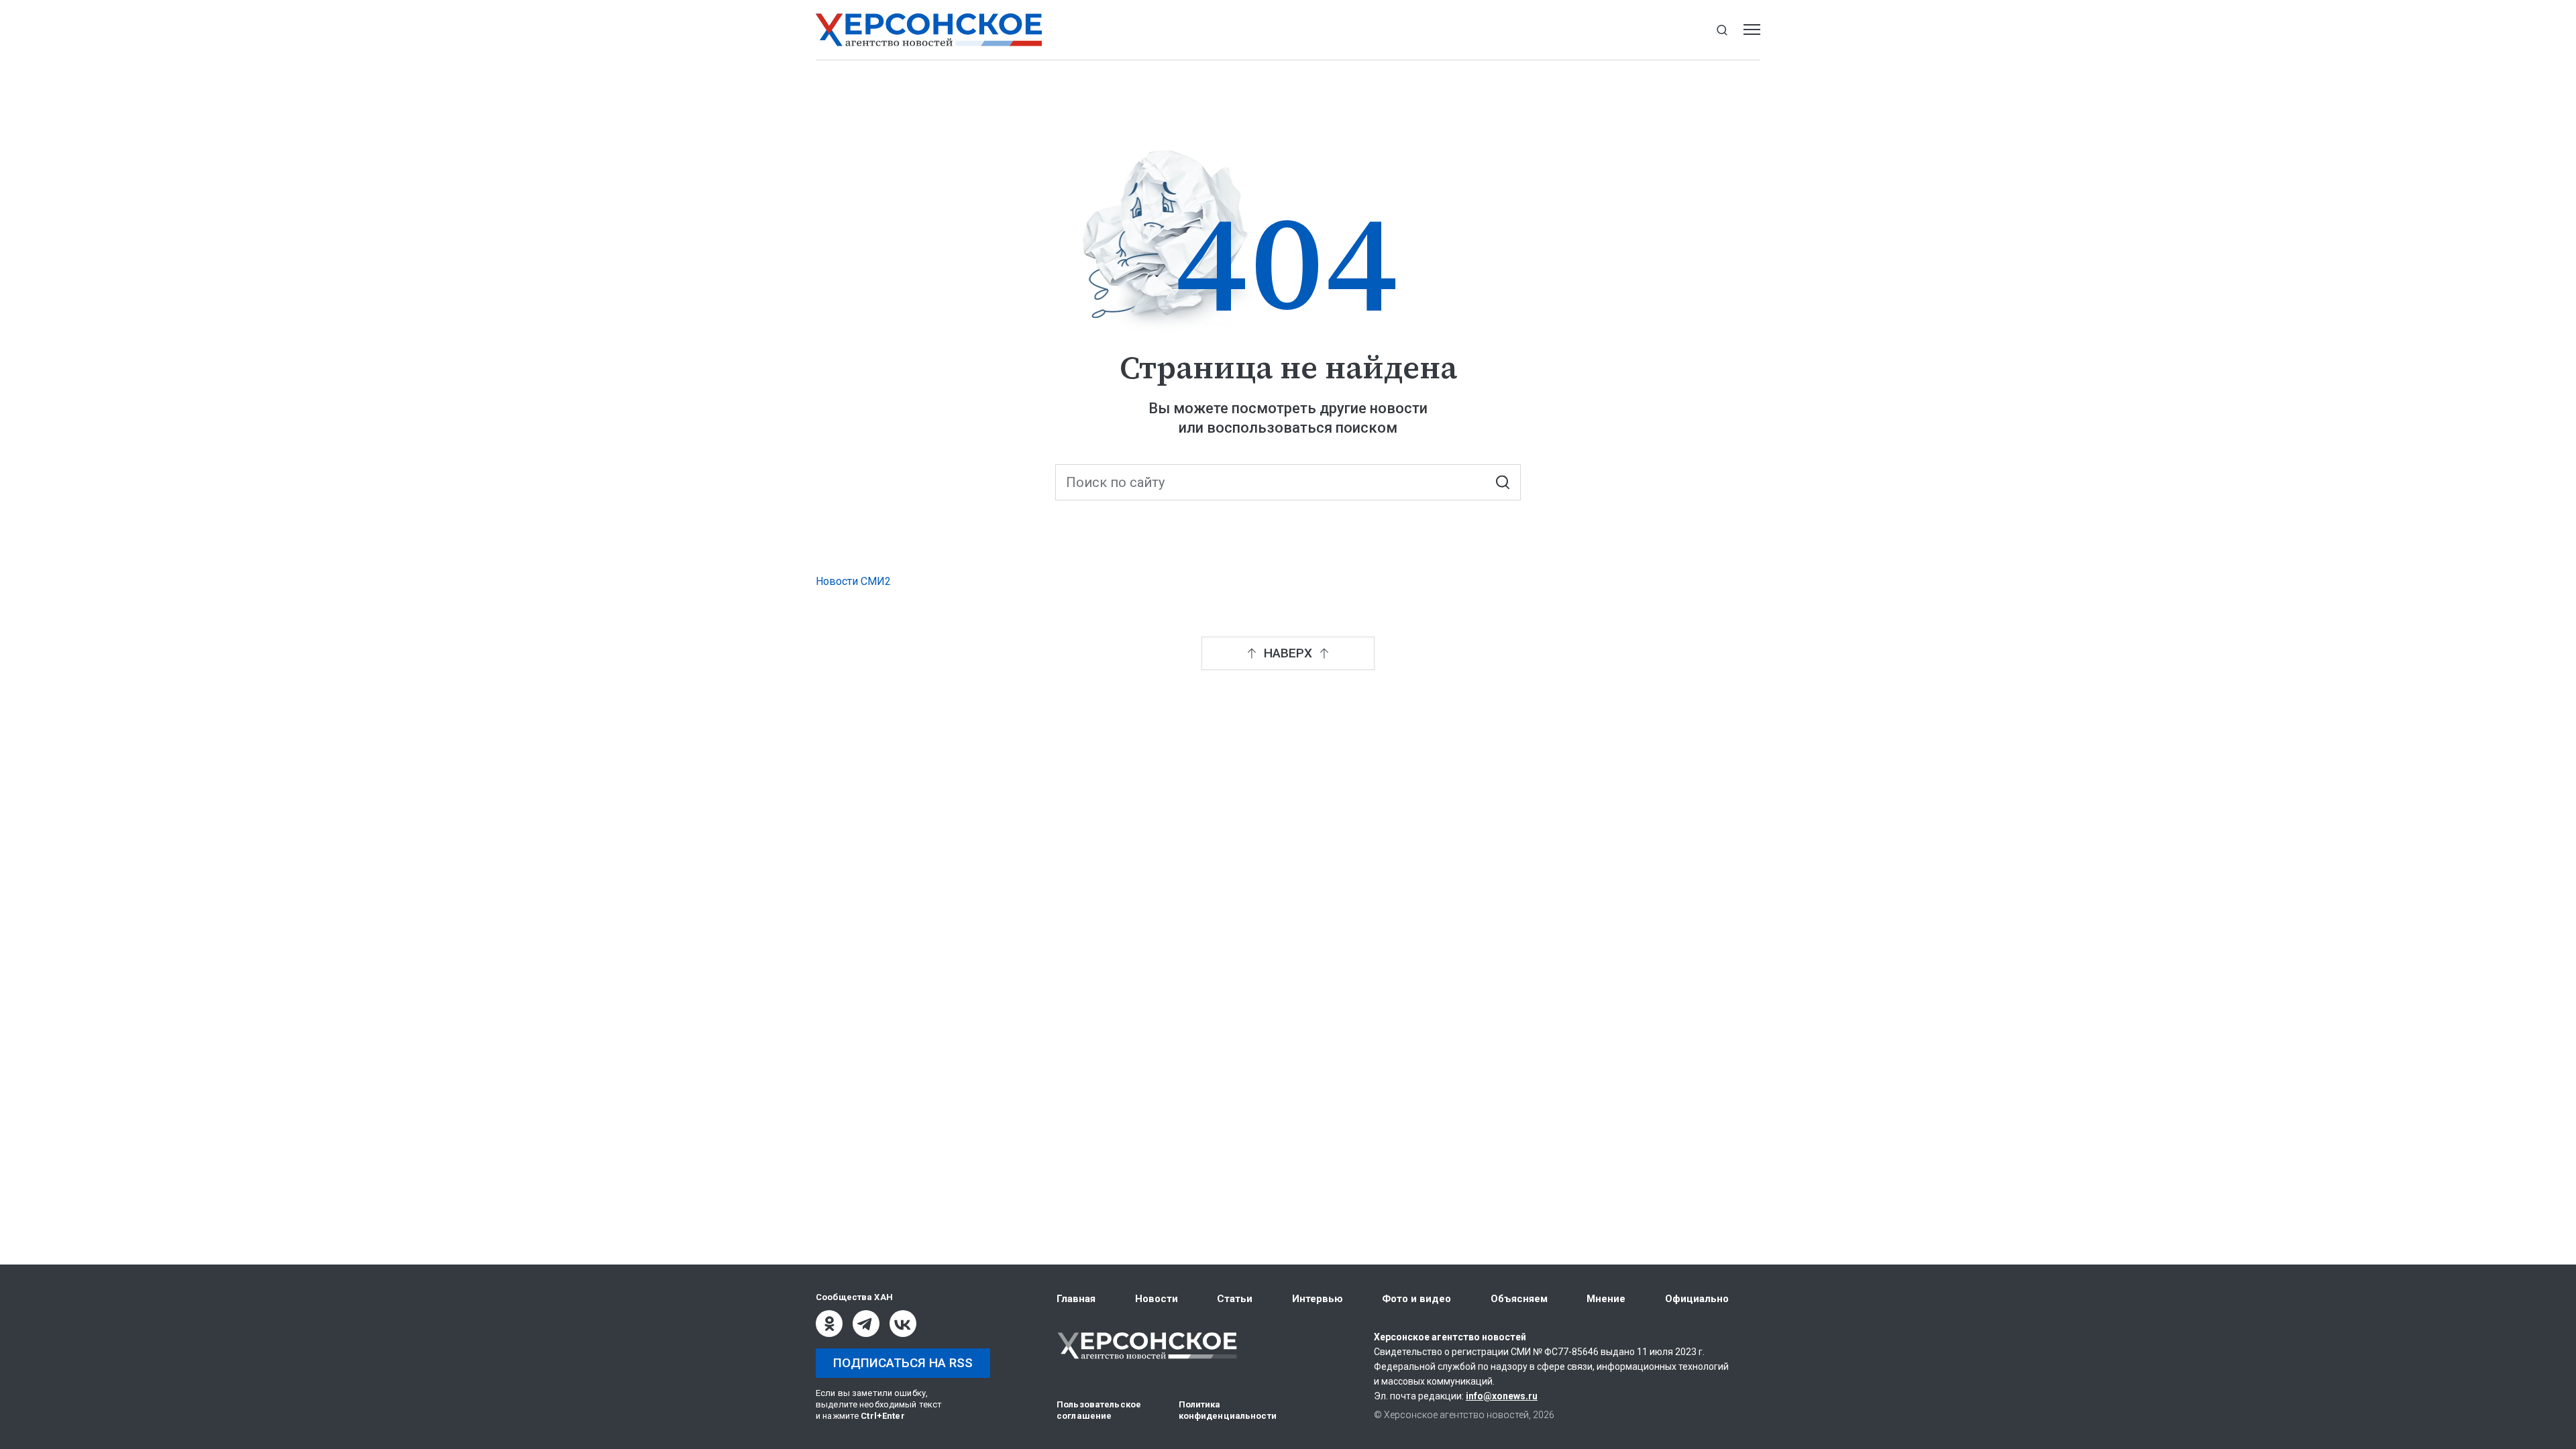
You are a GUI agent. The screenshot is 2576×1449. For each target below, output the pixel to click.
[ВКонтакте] (903, 1324)
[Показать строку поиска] (1722, 30)
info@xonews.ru (1502, 1396)
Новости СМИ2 (853, 581)
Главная (1076, 1299)
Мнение (1606, 1299)
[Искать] (1502, 483)
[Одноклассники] (829, 1324)
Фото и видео (1416, 1299)
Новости (1157, 1299)
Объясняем (1519, 1299)
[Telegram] (866, 1324)
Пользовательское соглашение (1099, 1410)
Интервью (1318, 1299)
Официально (1697, 1299)
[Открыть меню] (1752, 30)
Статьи (1235, 1299)
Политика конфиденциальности (1228, 1410)
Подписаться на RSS (903, 1363)
